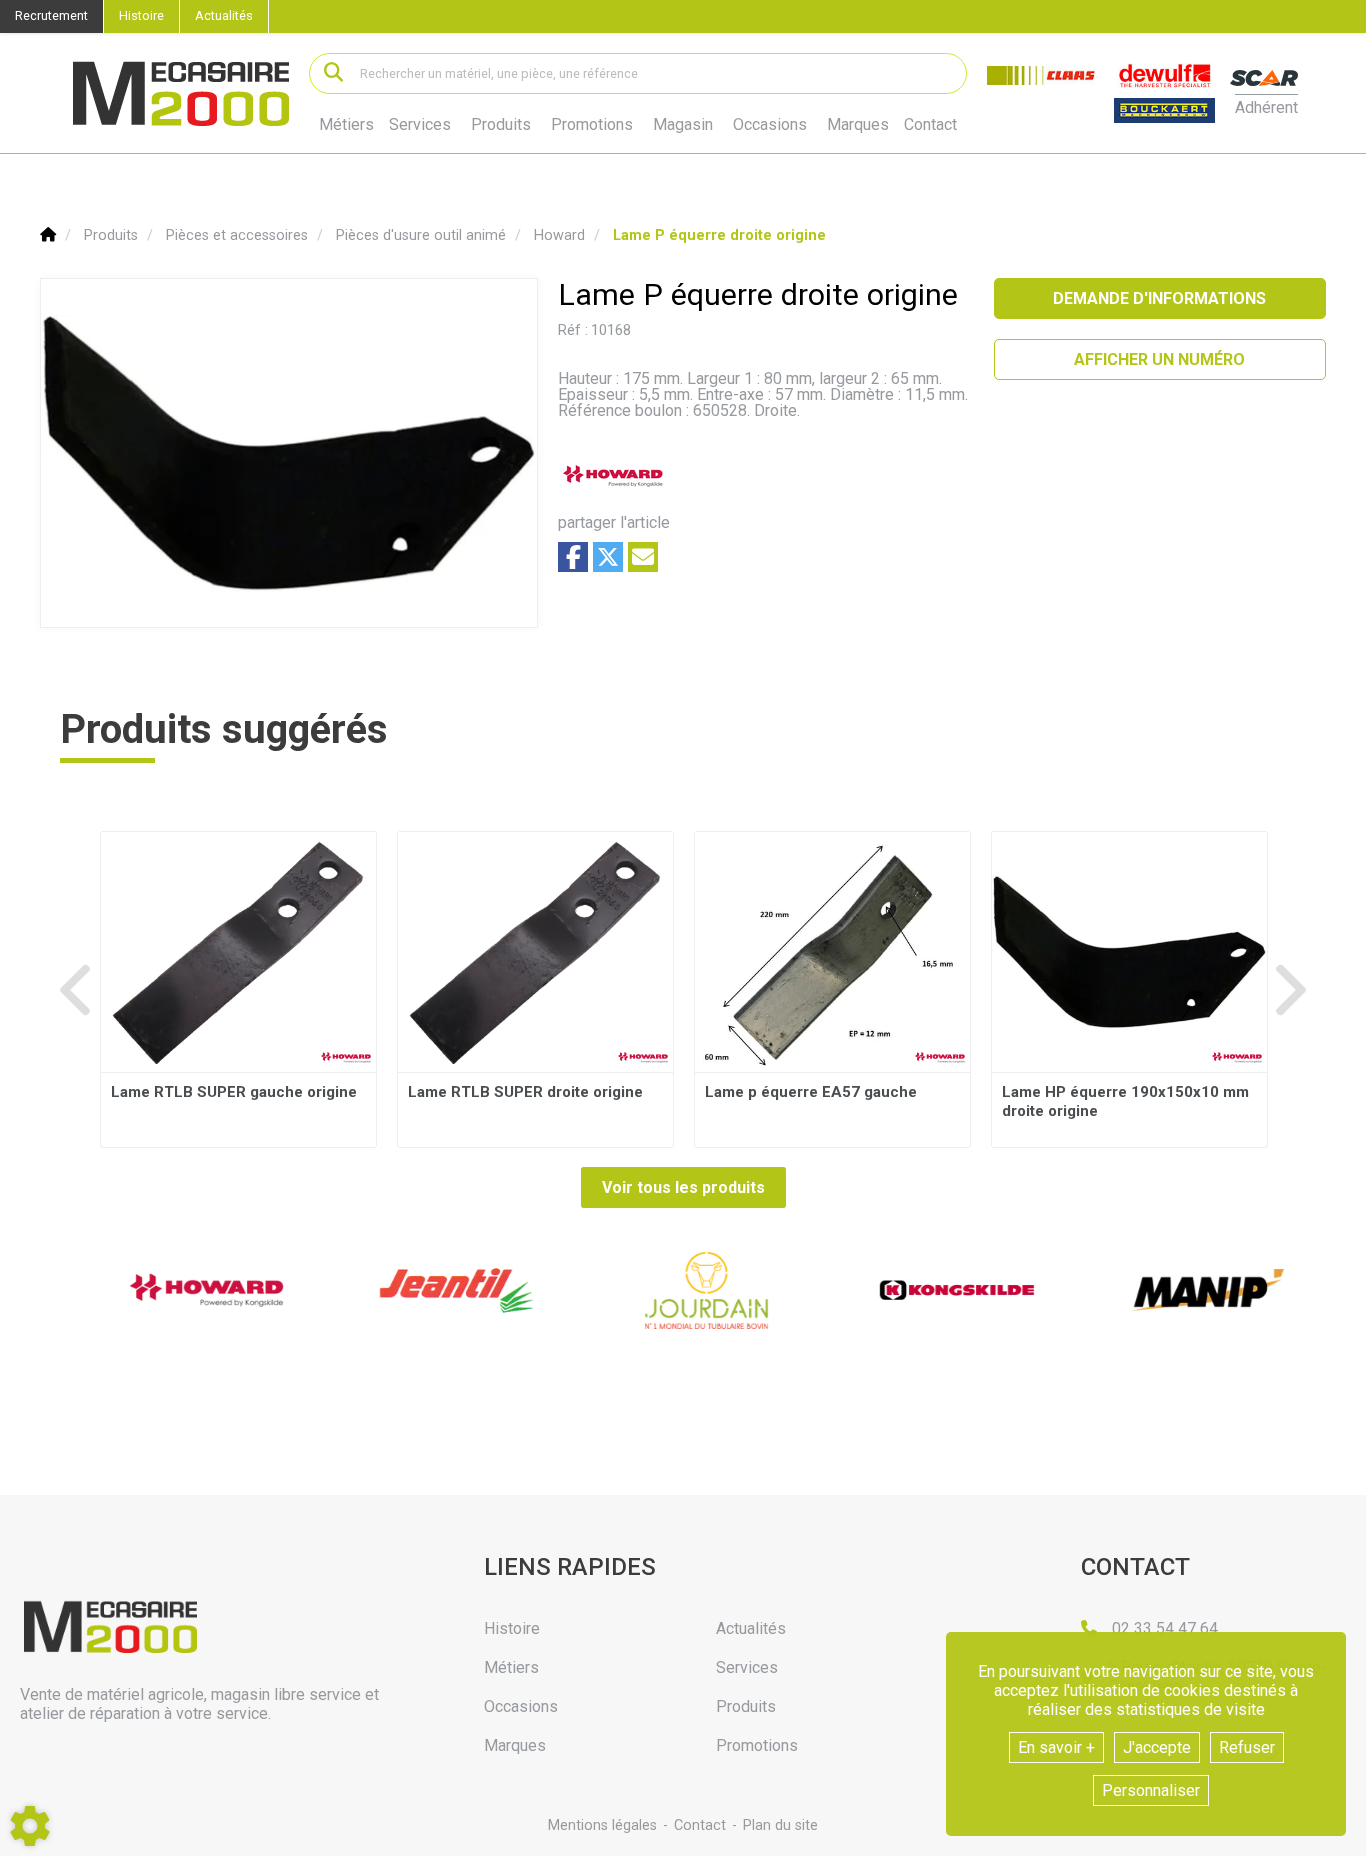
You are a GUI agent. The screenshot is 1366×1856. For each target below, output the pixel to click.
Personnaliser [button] (1151, 1790)
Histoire (141, 15)
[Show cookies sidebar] (30, 1826)
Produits (501, 124)
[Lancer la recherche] (333, 73)
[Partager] (643, 557)
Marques (858, 125)
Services (420, 124)
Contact (930, 125)
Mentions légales (602, 1825)
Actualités (224, 15)
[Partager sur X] (608, 557)
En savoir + (1056, 1747)
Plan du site (780, 1825)
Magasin (683, 125)
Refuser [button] (1247, 1747)
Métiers (346, 124)
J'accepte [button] (1157, 1747)
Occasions (770, 125)
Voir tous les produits (683, 1187)
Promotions (592, 125)
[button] (719, 235)
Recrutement (51, 15)
